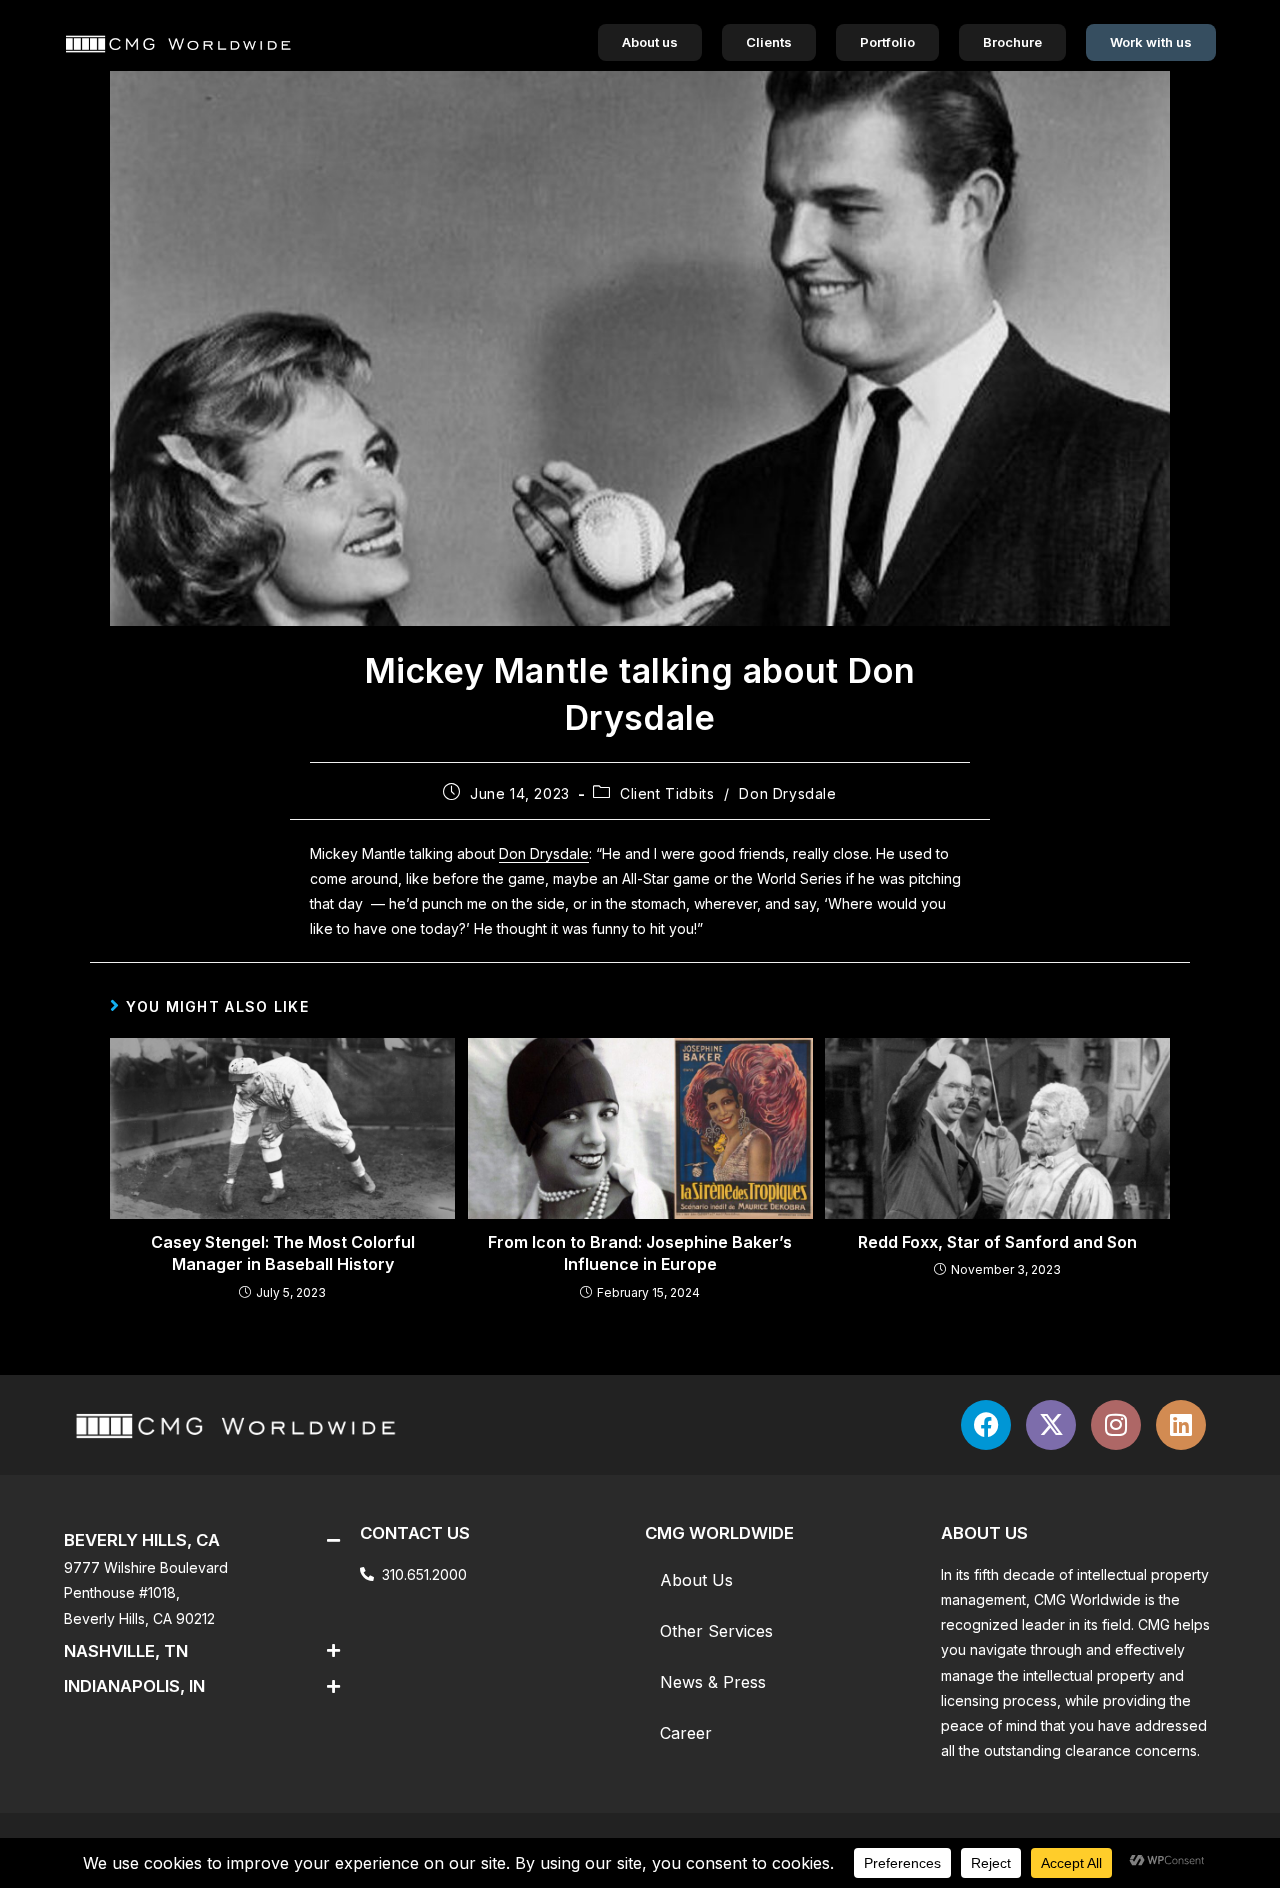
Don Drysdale (787, 793)
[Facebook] (986, 1425)
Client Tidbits (667, 793)
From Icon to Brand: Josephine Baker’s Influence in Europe (640, 1253)
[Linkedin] (1181, 1425)
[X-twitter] (1051, 1425)
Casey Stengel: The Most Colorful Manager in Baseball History (283, 1253)
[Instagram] (1116, 1425)
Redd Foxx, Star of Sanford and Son (997, 1242)
